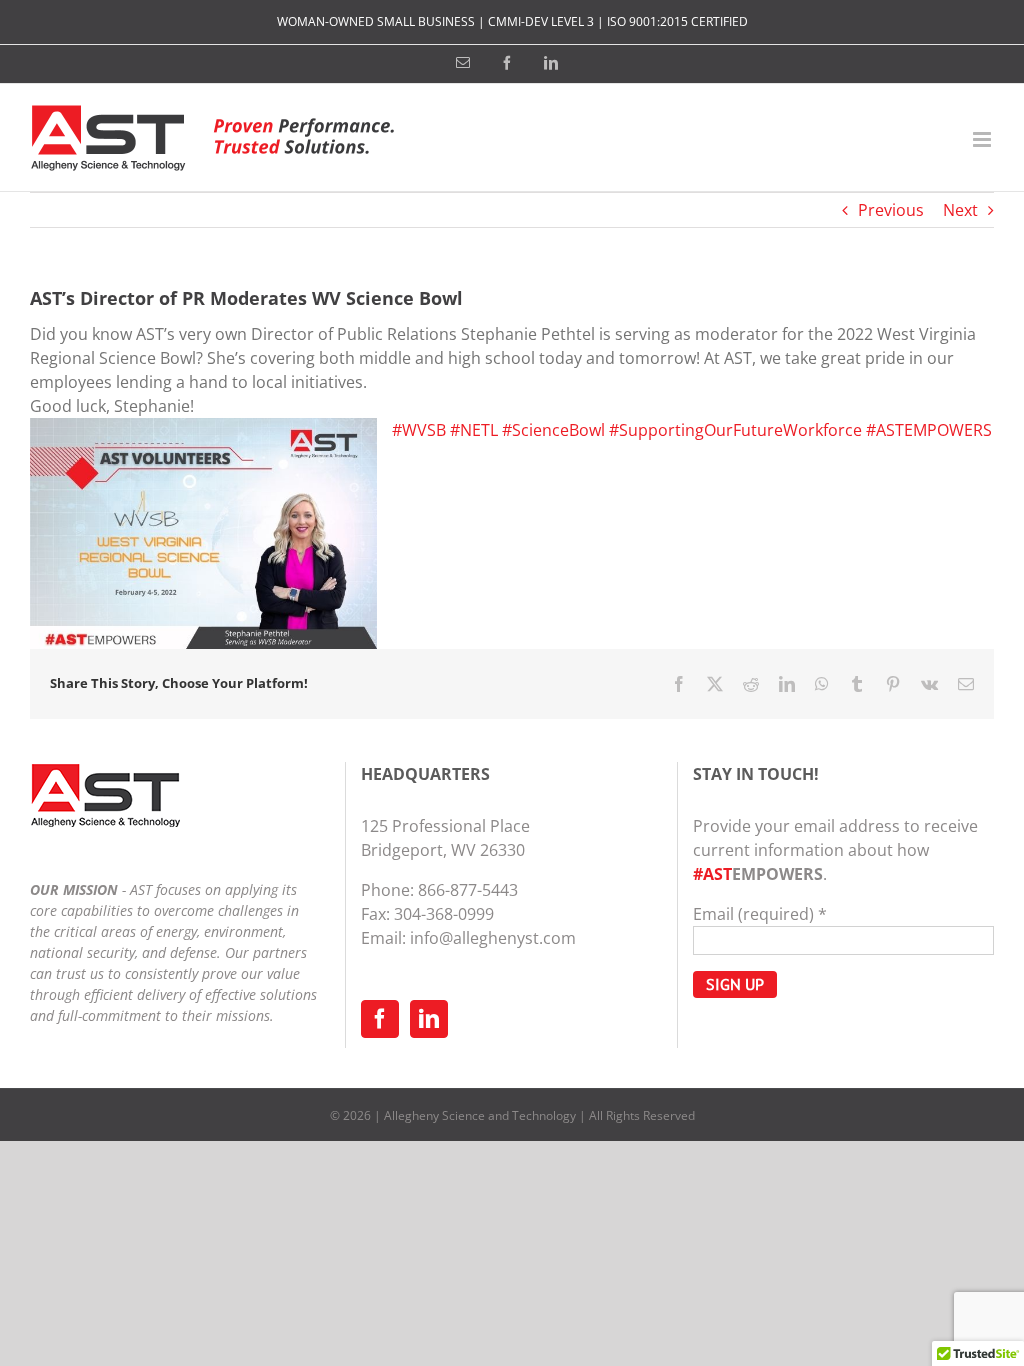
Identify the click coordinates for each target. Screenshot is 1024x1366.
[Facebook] (380, 1019)
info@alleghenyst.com (493, 938)
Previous (891, 210)
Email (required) (760, 914)
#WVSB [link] (419, 430)
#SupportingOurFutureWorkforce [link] (735, 430)
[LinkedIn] (429, 1019)
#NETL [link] (474, 430)
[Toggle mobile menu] (983, 139)
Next (960, 210)
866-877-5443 (468, 890)
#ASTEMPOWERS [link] (929, 430)
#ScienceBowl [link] (553, 430)
